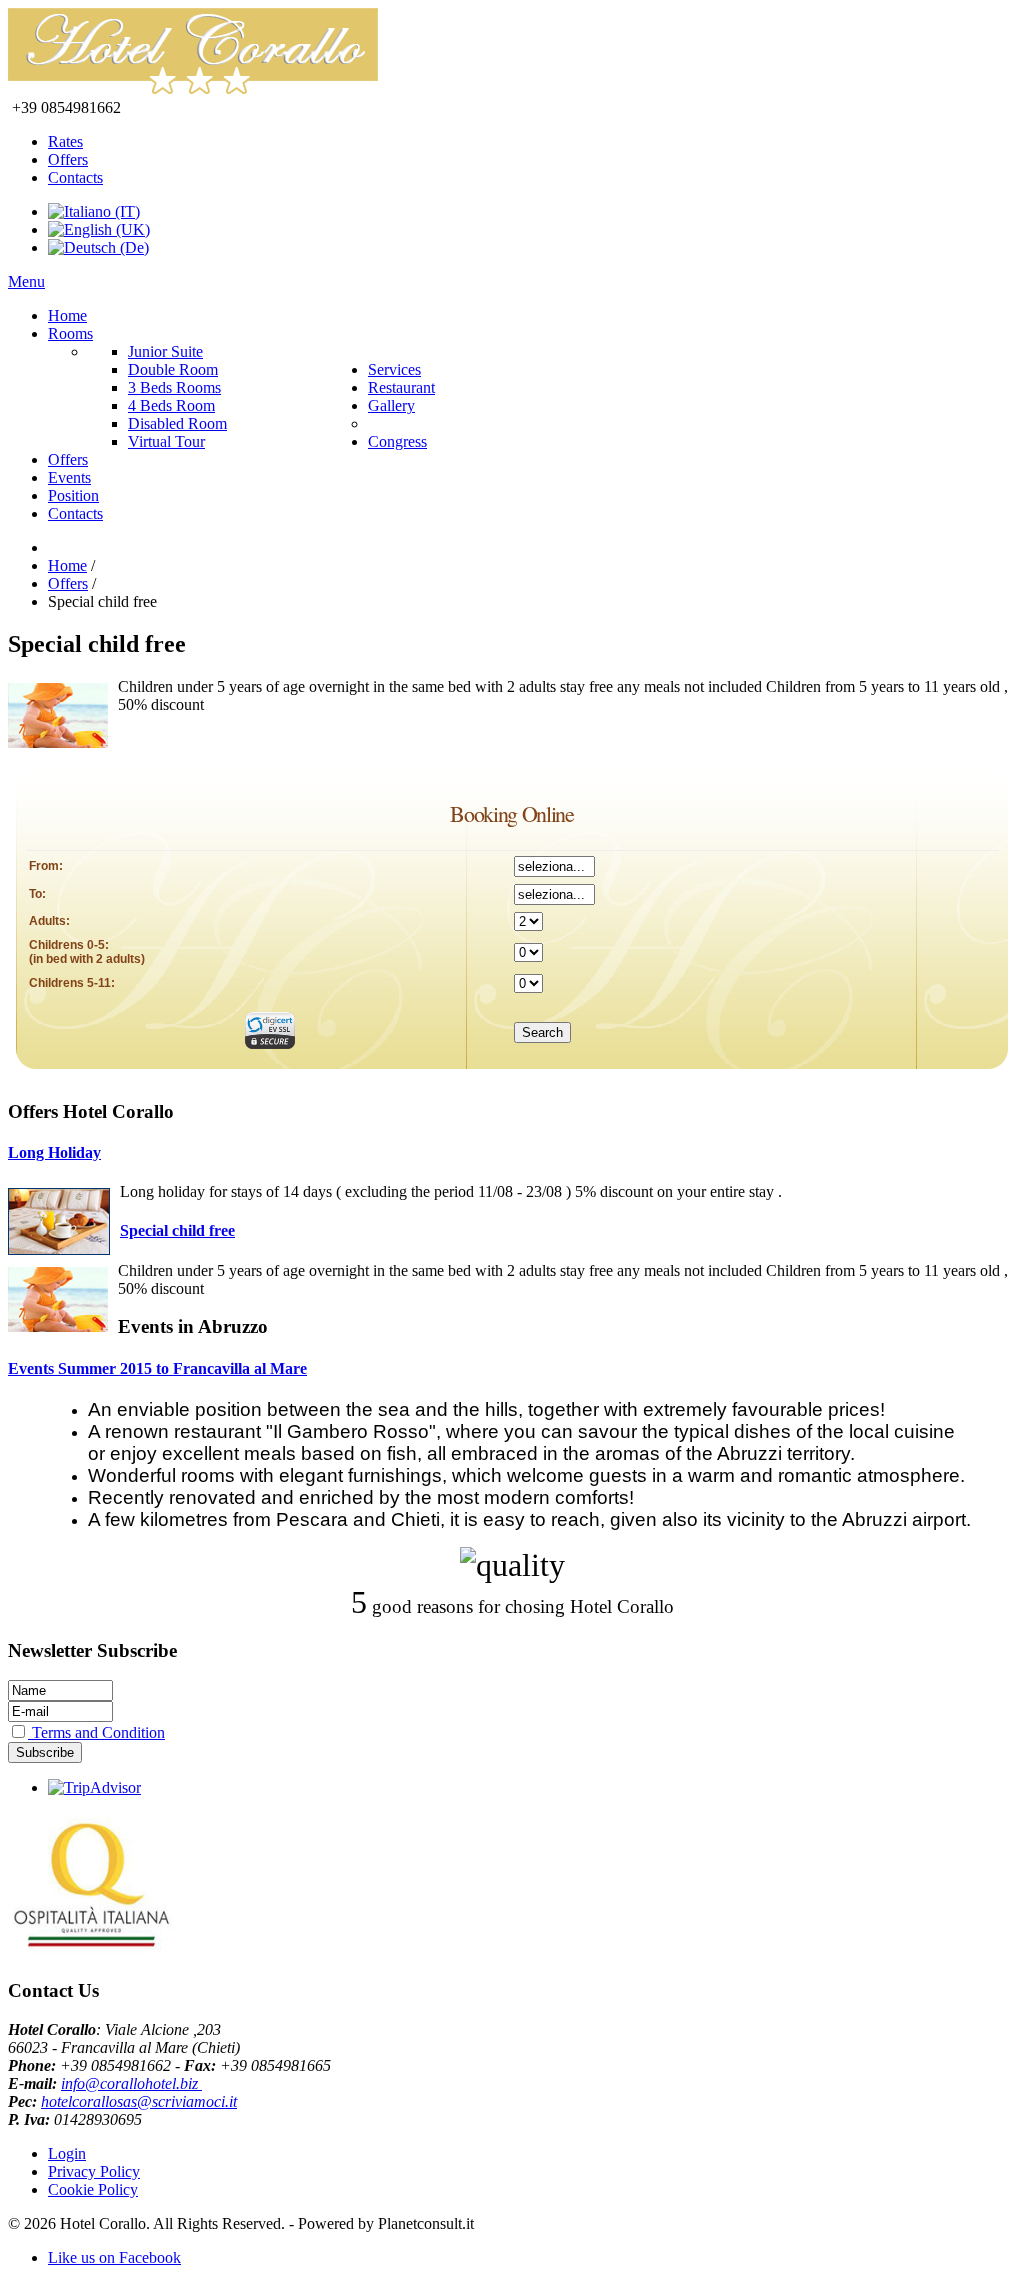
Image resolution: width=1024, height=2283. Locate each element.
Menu (26, 281)
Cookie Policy (93, 2189)
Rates (65, 141)
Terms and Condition (96, 1732)
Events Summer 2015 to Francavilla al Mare (157, 1368)
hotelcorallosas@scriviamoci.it (139, 2101)
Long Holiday (54, 1152)
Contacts (75, 177)
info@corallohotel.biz (131, 2083)
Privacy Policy (94, 2171)
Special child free (177, 1230)
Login (67, 2153)
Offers (68, 159)
